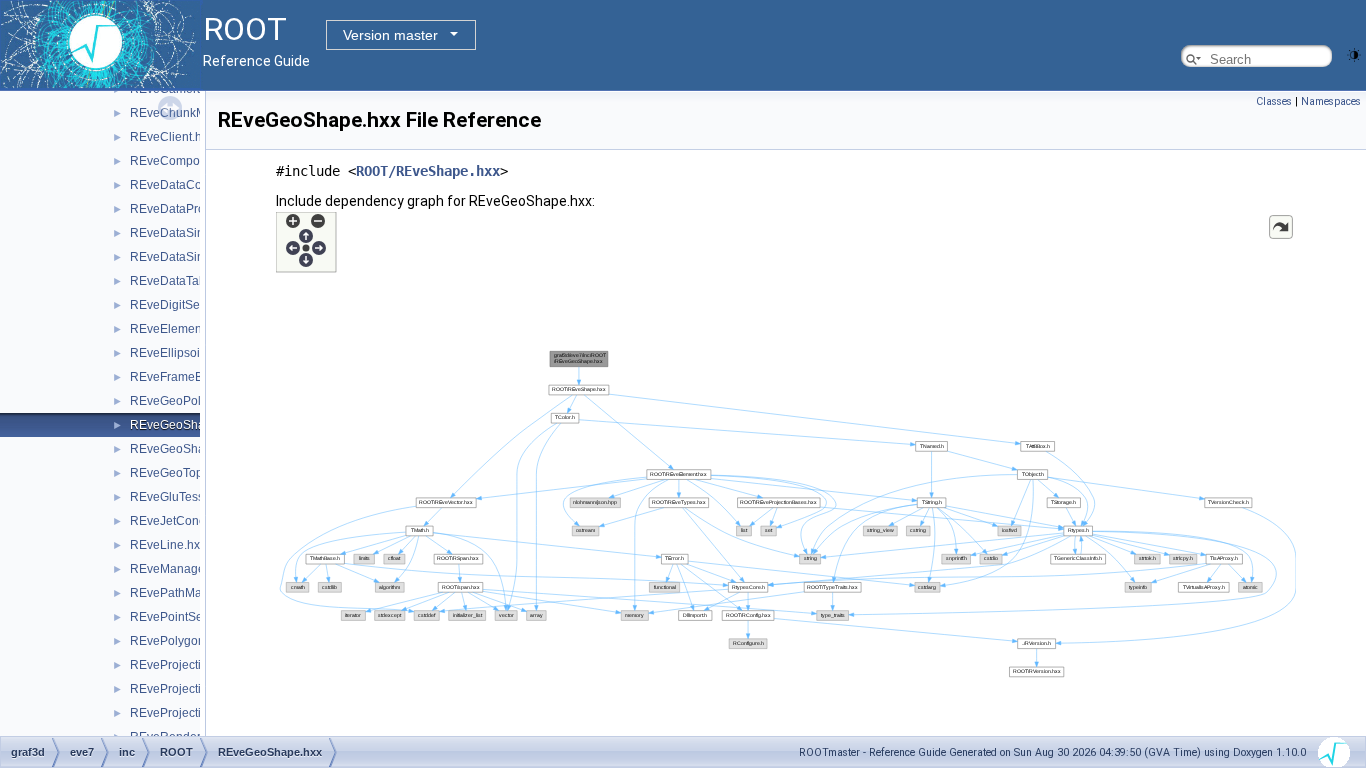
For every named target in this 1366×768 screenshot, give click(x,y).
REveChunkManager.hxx (198, 113)
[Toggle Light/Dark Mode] (1354, 53)
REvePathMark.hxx (182, 593)
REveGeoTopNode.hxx (192, 473)
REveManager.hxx (180, 569)
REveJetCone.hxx (179, 521)
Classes (1274, 101)
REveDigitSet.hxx (177, 305)
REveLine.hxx (168, 545)
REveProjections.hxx (186, 713)
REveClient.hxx (172, 137)
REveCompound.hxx (186, 161)
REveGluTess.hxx (178, 497)
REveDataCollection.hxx (196, 185)
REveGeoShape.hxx (185, 425)
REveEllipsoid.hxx (179, 353)
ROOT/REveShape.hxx (428, 171)
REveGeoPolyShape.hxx (197, 401)
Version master (390, 35)
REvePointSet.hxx (179, 617)
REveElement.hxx (178, 329)
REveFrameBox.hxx (184, 377)
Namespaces (1331, 101)
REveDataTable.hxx (184, 281)
